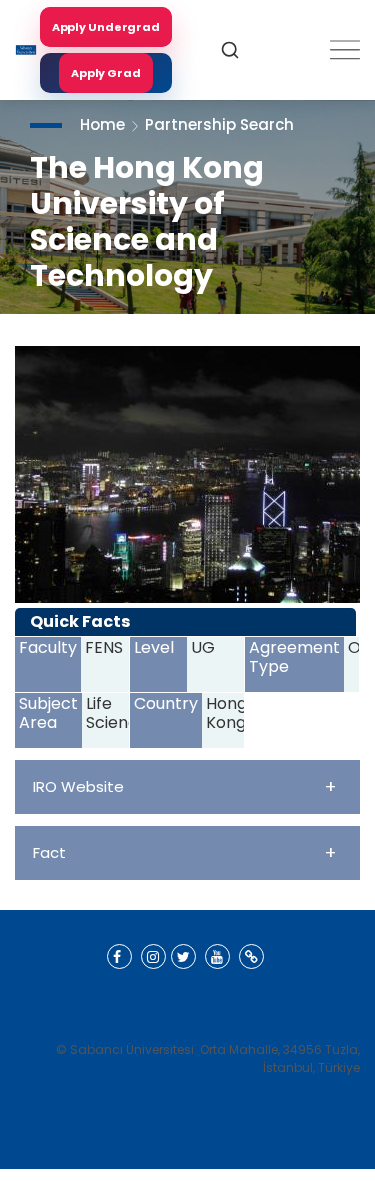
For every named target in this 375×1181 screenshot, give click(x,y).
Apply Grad (106, 73)
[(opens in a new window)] (119, 956)
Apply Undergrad (106, 27)
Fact (185, 852)
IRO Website (185, 786)
